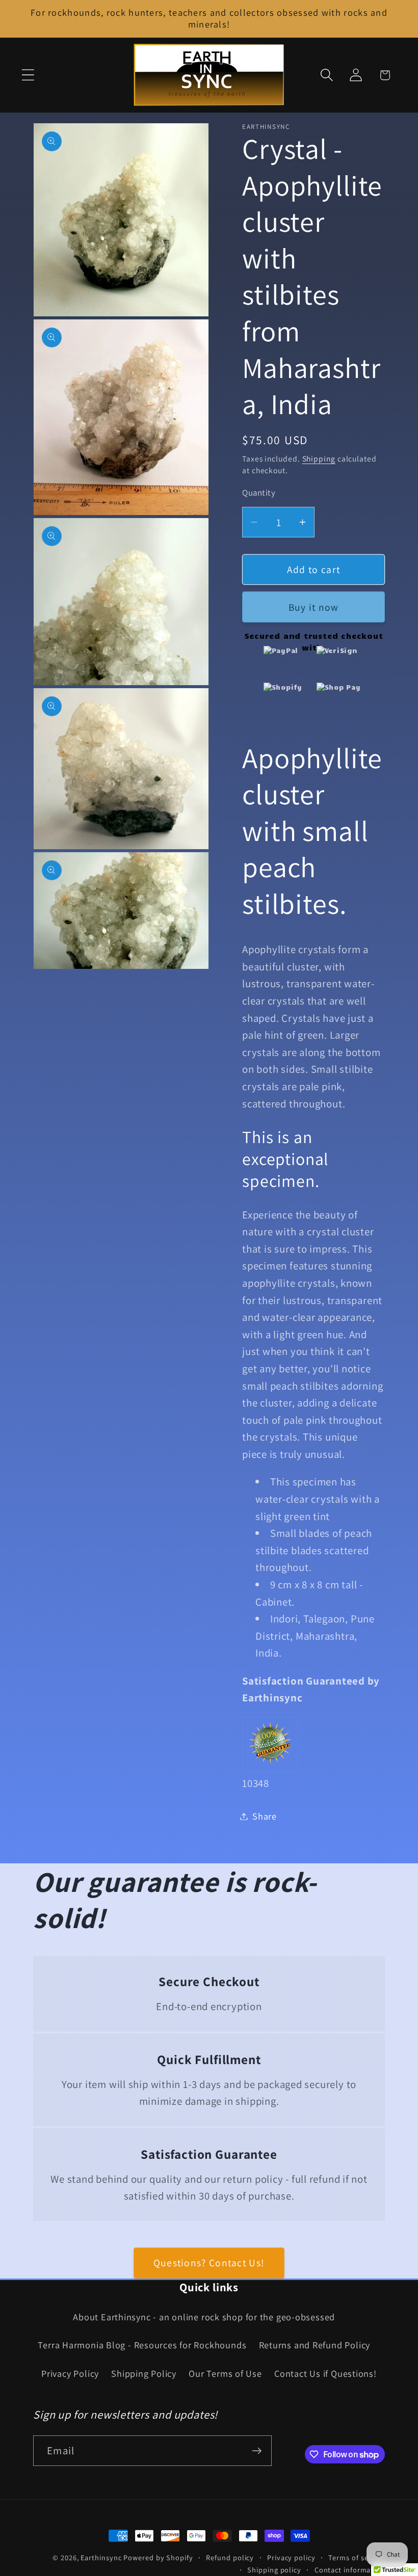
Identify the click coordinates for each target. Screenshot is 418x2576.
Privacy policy (291, 2557)
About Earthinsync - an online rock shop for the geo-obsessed (204, 2317)
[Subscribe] (257, 2451)
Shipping (319, 458)
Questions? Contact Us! (209, 2263)
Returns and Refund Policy (315, 2345)
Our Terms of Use (225, 2373)
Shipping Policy (144, 2373)
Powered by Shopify (158, 2557)
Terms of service (357, 2557)
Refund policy (230, 2557)
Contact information (350, 2570)
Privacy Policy (70, 2373)
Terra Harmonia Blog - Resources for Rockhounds (142, 2345)
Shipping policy (274, 2570)
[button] (28, 75)
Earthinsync (101, 2557)
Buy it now (314, 607)
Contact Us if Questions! (325, 2373)
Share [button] (265, 1816)
